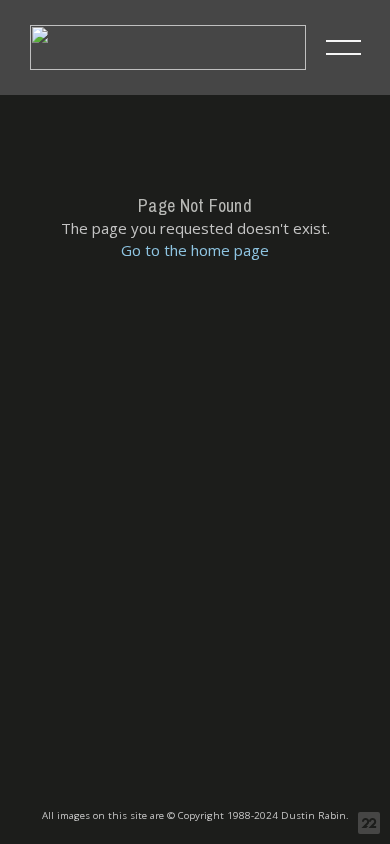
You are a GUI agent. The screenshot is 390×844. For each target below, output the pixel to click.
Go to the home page (195, 250)
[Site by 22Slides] (369, 823)
